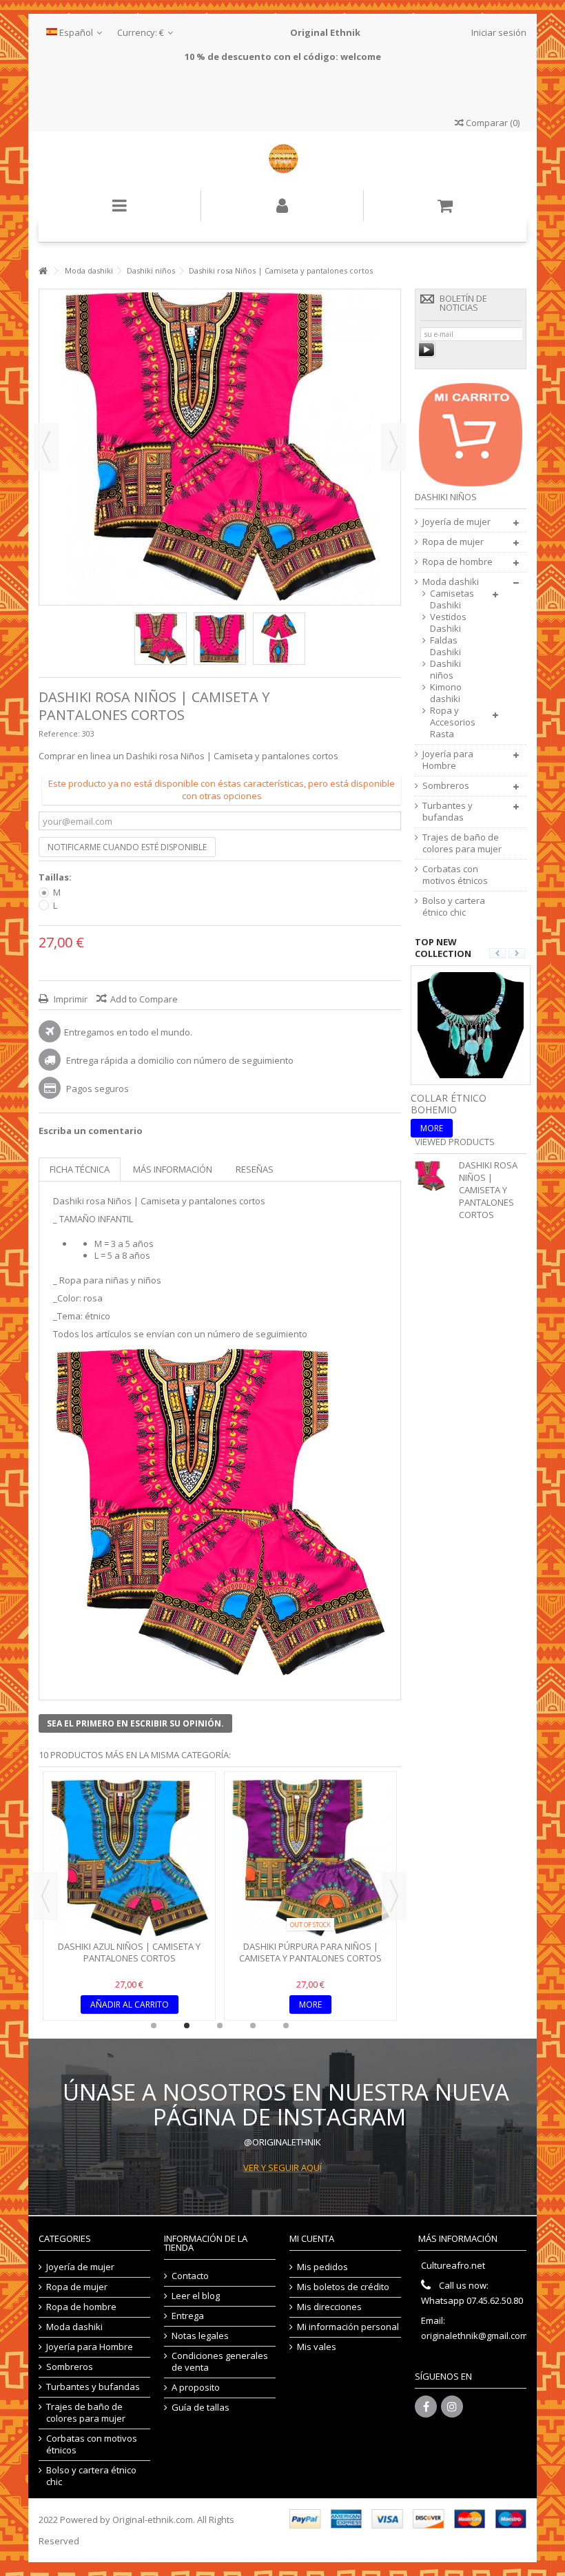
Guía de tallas (201, 2408)
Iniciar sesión (498, 32)
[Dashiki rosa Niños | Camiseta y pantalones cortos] (161, 639)
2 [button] (187, 2026)
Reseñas (255, 1169)
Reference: (59, 733)
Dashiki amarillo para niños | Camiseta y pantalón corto (130, 1952)
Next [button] (394, 1896)
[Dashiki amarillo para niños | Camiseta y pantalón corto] (129, 1858)
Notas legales (200, 2336)
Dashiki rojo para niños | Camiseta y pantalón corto (311, 1952)
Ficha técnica (80, 1169)
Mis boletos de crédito (343, 2287)
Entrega (188, 2316)
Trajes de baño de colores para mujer (462, 843)
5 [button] (286, 2026)
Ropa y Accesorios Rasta (453, 722)
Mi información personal (348, 2327)
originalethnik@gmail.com (474, 2336)
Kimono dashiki (446, 693)
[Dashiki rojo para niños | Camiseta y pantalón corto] (310, 1858)
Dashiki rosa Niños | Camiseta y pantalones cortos (488, 1190)
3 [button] (220, 2026)
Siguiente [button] (393, 447)
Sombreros (446, 786)
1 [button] (154, 2026)
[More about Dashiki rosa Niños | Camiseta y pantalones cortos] (433, 1176)
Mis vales (317, 2347)
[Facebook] (426, 2407)
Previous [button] (45, 1896)
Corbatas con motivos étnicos (455, 875)
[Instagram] (452, 2407)
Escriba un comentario (91, 1131)
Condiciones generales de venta (220, 2362)
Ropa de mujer (453, 542)
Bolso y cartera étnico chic (454, 907)
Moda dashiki (451, 582)
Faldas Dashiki (445, 646)
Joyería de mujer (456, 522)
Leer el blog (196, 2296)
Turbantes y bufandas (448, 812)
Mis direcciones (329, 2307)
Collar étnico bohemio (449, 1104)
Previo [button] (46, 447)
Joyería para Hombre (448, 760)
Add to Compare (144, 999)
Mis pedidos (322, 2267)
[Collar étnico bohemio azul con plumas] (471, 1024)
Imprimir (70, 999)
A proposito (196, 2388)
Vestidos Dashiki (448, 623)
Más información (173, 1169)
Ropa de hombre (458, 562)
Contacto (190, 2276)
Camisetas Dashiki (452, 599)
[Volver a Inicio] (43, 271)
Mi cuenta (312, 2238)
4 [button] (253, 2026)
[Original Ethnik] (282, 161)
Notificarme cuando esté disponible (127, 847)
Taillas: (56, 877)
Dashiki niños (445, 670)
